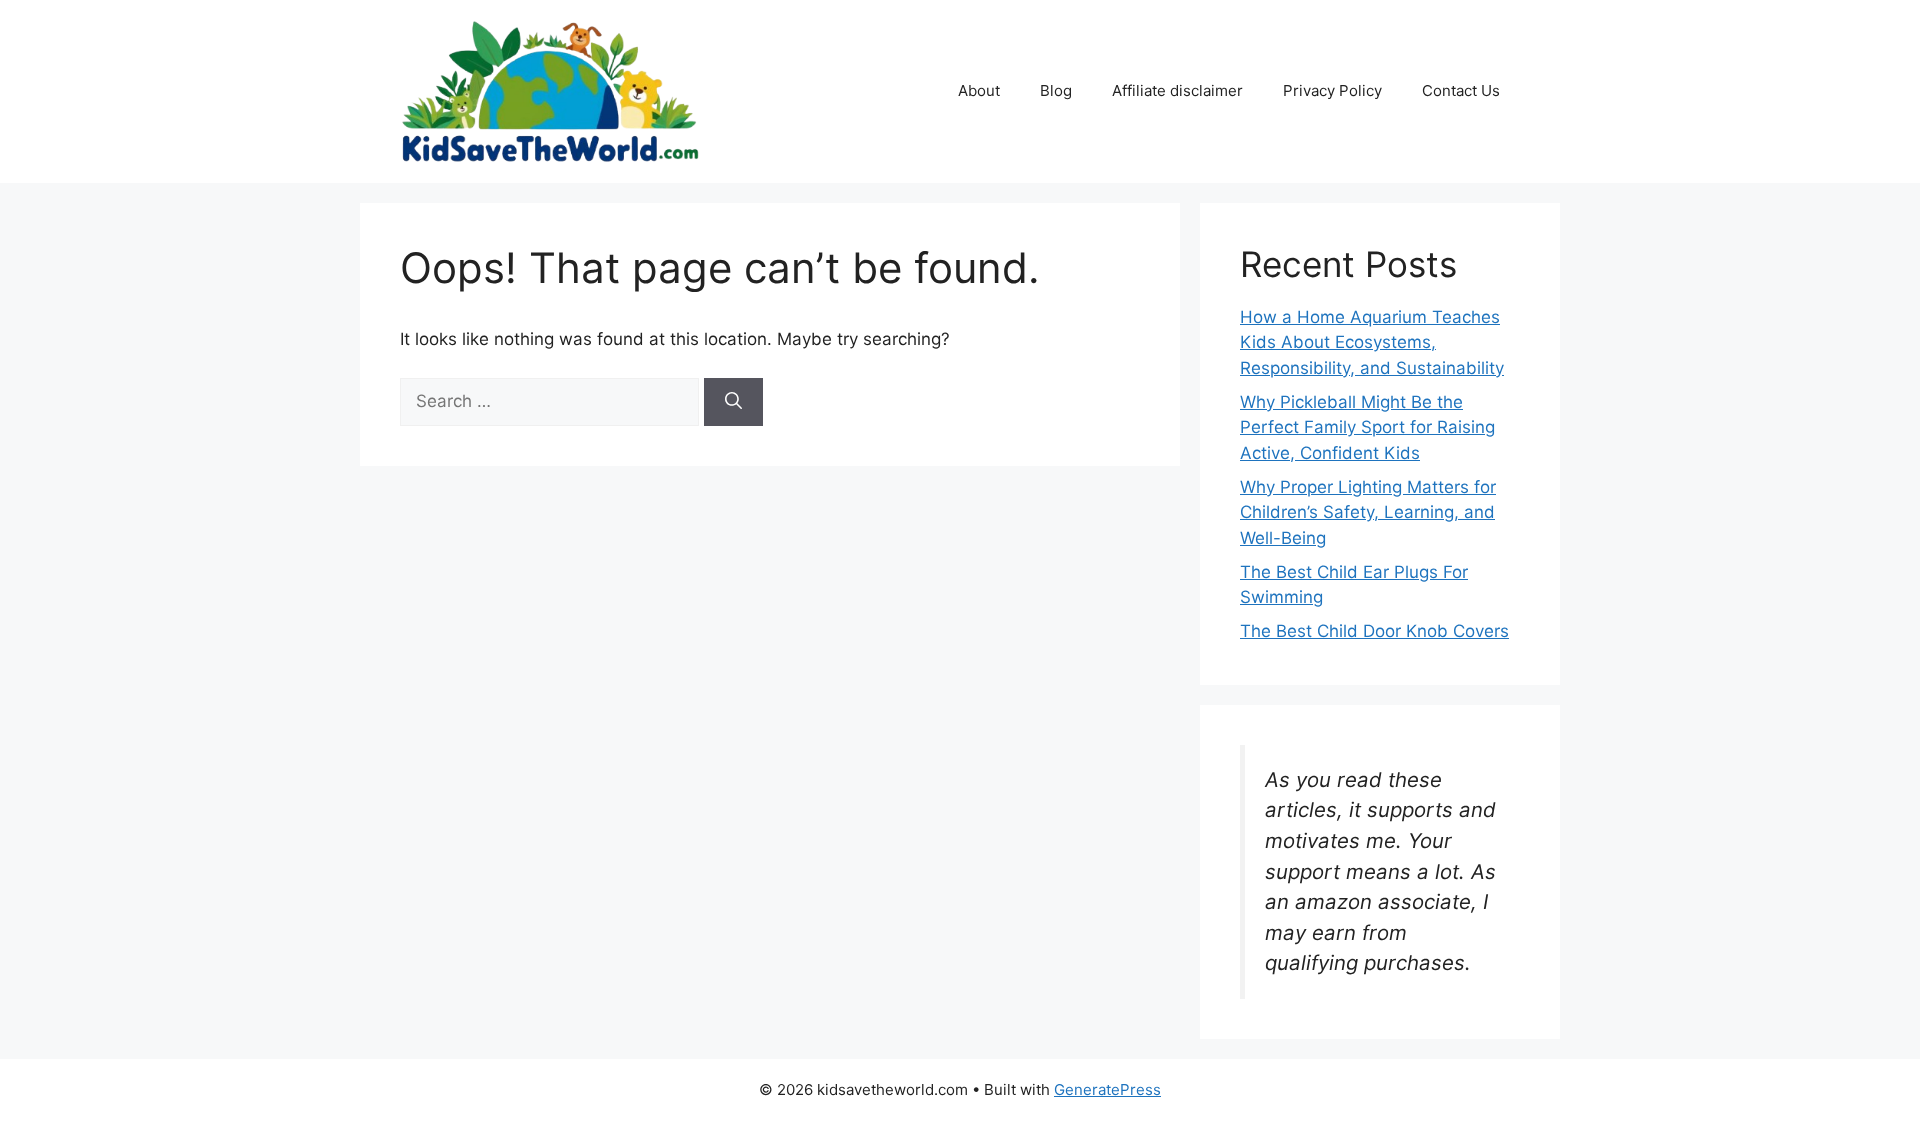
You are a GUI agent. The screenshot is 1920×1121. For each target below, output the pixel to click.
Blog (1056, 90)
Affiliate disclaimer (1177, 90)
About (979, 90)
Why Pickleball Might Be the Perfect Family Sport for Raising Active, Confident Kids (1367, 427)
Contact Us (1461, 90)
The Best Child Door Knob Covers (1374, 631)
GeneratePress (1107, 1089)
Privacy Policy (1332, 90)
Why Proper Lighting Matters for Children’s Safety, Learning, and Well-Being (1368, 512)
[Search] (733, 402)
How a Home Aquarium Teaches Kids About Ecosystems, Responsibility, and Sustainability (1372, 342)
